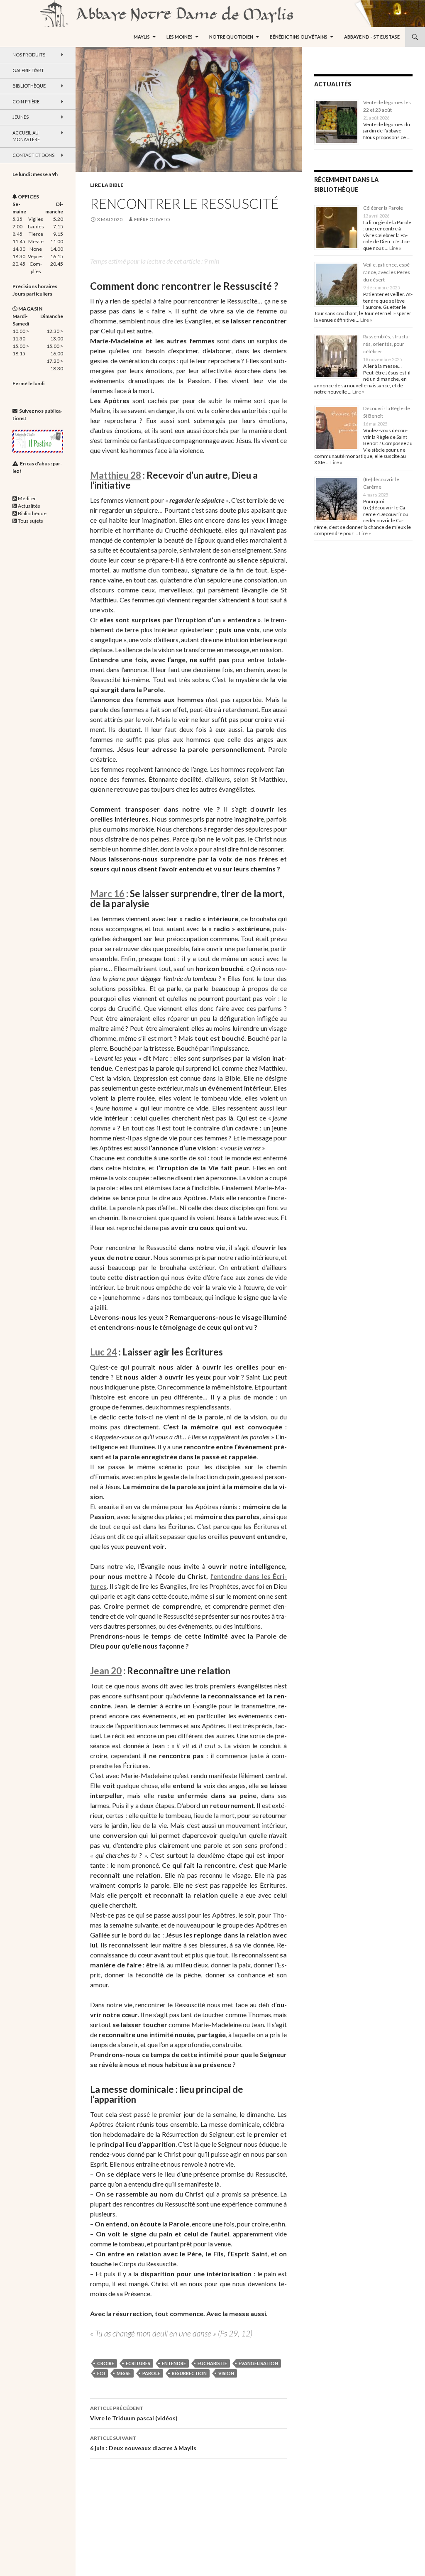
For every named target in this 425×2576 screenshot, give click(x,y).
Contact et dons (33, 155)
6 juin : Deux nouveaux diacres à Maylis (143, 2443)
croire (106, 2363)
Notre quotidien (231, 37)
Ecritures (138, 2363)
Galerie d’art (28, 70)
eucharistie (212, 2363)
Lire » (395, 248)
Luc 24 (104, 1352)
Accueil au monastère (26, 136)
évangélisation (258, 2363)
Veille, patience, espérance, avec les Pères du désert (387, 272)
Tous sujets (31, 521)
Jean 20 (106, 1671)
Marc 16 (107, 894)
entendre (174, 2363)
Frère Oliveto (152, 219)
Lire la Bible (107, 185)
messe (124, 2373)
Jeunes (21, 117)
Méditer (27, 498)
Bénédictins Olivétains (299, 37)
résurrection (189, 2373)
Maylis (142, 37)
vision (226, 2373)
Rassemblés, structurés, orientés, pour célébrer (387, 344)
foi (101, 2373)
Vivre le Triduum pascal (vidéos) (134, 2413)
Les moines (180, 37)
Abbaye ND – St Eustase (372, 37)
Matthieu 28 (116, 475)
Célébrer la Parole (383, 208)
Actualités (29, 506)
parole (151, 2373)
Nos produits (29, 55)
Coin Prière (26, 102)
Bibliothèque (29, 86)
